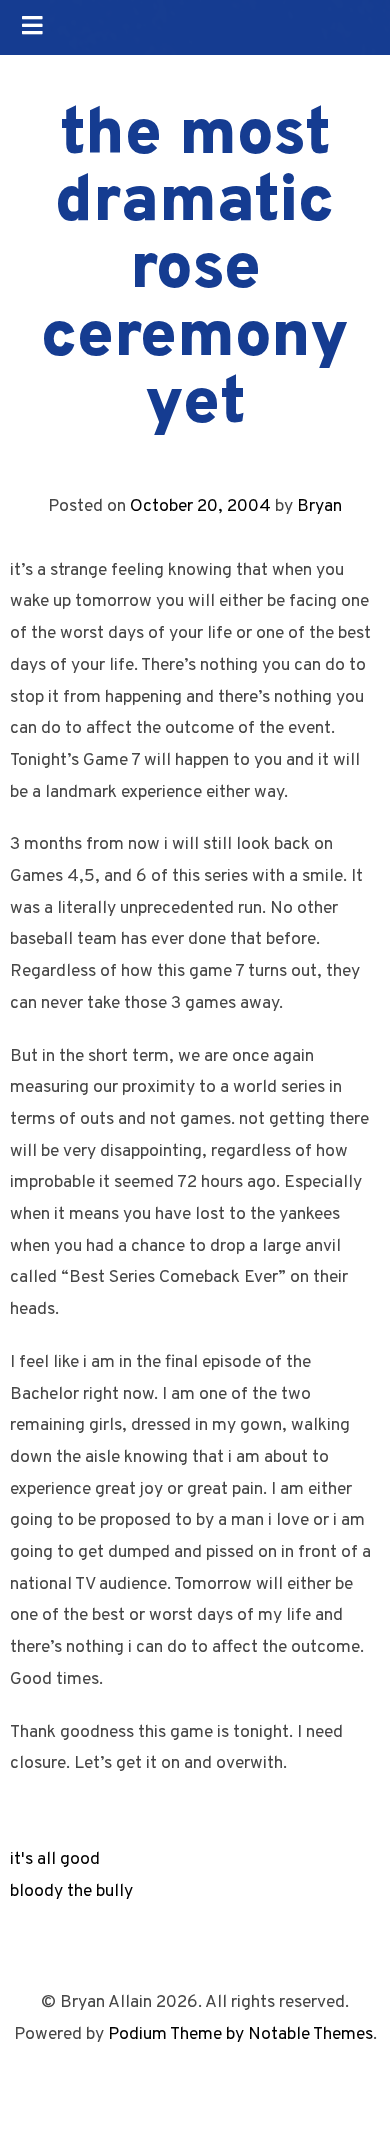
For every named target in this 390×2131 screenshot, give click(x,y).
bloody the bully (71, 1891)
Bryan (319, 506)
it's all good (55, 1859)
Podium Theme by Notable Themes (240, 2034)
